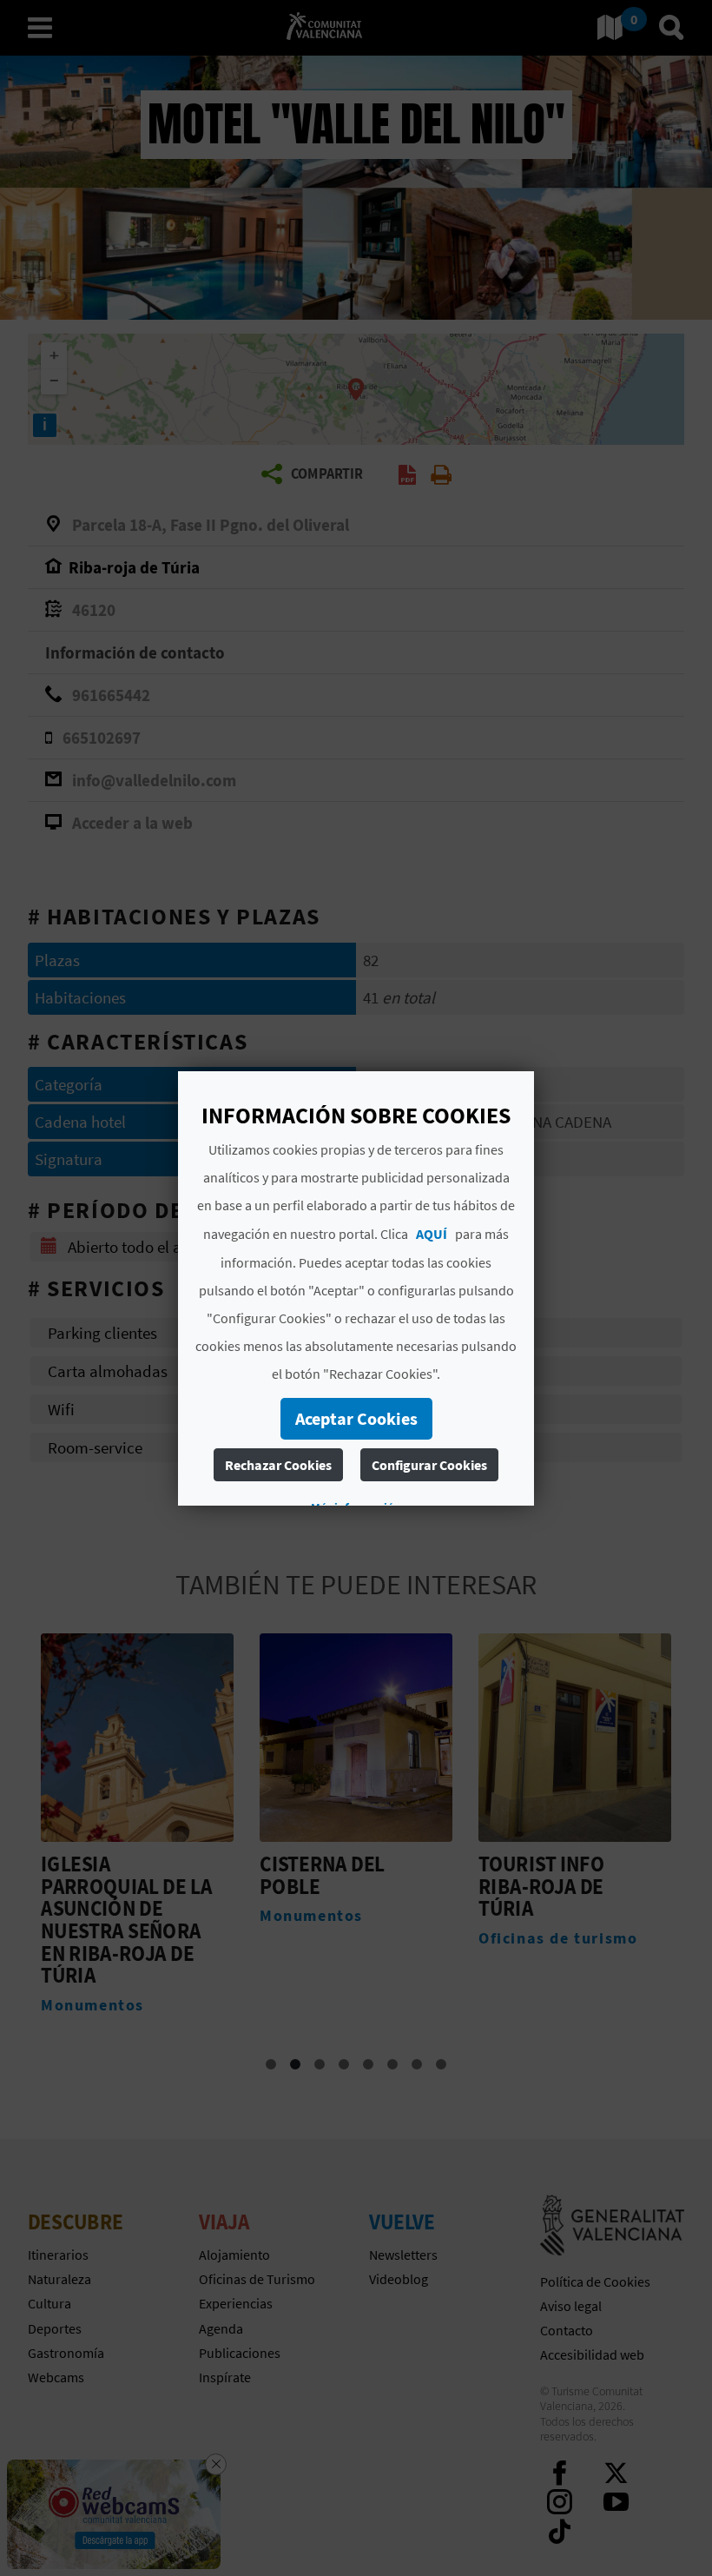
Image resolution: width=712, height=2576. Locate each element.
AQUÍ (432, 1234)
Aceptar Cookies (356, 1418)
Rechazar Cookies (278, 1465)
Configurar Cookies (429, 1465)
